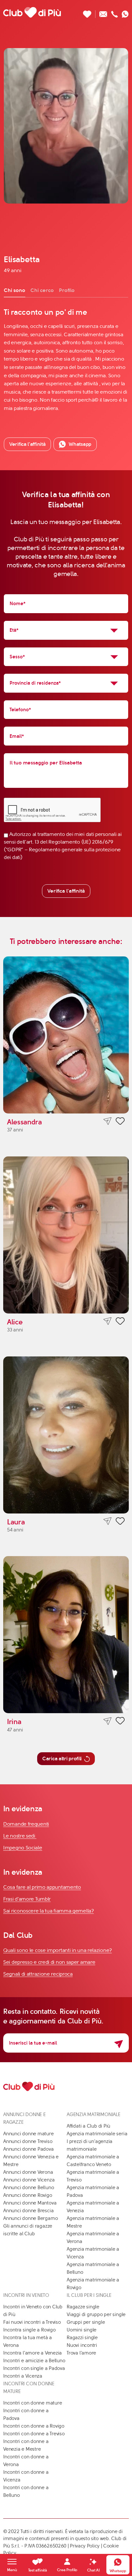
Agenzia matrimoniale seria (97, 2134)
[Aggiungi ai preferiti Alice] (120, 1322)
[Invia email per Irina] (107, 1721)
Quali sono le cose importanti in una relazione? (58, 1950)
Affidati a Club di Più (88, 2126)
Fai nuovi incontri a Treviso (32, 2322)
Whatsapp (80, 444)
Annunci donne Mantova (30, 2203)
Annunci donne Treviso (28, 2141)
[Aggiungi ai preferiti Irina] (120, 1722)
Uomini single (82, 2330)
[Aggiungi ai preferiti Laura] (120, 1522)
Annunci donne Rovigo (28, 2195)
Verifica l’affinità (27, 444)
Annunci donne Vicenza (29, 2180)
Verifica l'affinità (66, 891)
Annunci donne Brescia (28, 2211)
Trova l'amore (81, 2353)
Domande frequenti (26, 1824)
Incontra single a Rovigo (29, 2330)
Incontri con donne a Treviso (34, 2434)
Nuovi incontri (82, 2345)
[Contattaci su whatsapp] (125, 12)
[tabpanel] (66, 360)
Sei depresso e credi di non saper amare (49, 1962)
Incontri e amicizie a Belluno (34, 2361)
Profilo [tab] (67, 290)
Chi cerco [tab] (42, 290)
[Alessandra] (66, 1035)
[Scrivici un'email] (103, 12)
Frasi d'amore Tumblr (27, 1899)
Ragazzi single (82, 2338)
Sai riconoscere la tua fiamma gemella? (49, 1911)
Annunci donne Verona (28, 2172)
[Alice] (66, 1235)
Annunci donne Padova (29, 2149)
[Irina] (66, 1635)
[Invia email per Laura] (107, 1521)
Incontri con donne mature (33, 2403)
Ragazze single (83, 2307)
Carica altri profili (62, 1759)
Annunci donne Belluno (29, 2188)
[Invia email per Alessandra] (107, 1121)
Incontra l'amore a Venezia (33, 2353)
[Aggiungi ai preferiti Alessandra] (120, 1122)
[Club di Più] (32, 12)
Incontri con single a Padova (34, 2368)
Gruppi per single (86, 2322)
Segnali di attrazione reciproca (38, 1974)
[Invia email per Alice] (107, 1321)
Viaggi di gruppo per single (96, 2314)
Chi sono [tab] (15, 290)
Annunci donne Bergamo (30, 2218)
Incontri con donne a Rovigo (34, 2426)
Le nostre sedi (20, 1836)
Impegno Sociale (23, 1848)
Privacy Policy (85, 2546)
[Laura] (66, 1435)
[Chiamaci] (115, 12)
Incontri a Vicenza (23, 2376)
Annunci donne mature (29, 2134)
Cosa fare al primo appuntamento (42, 1887)
